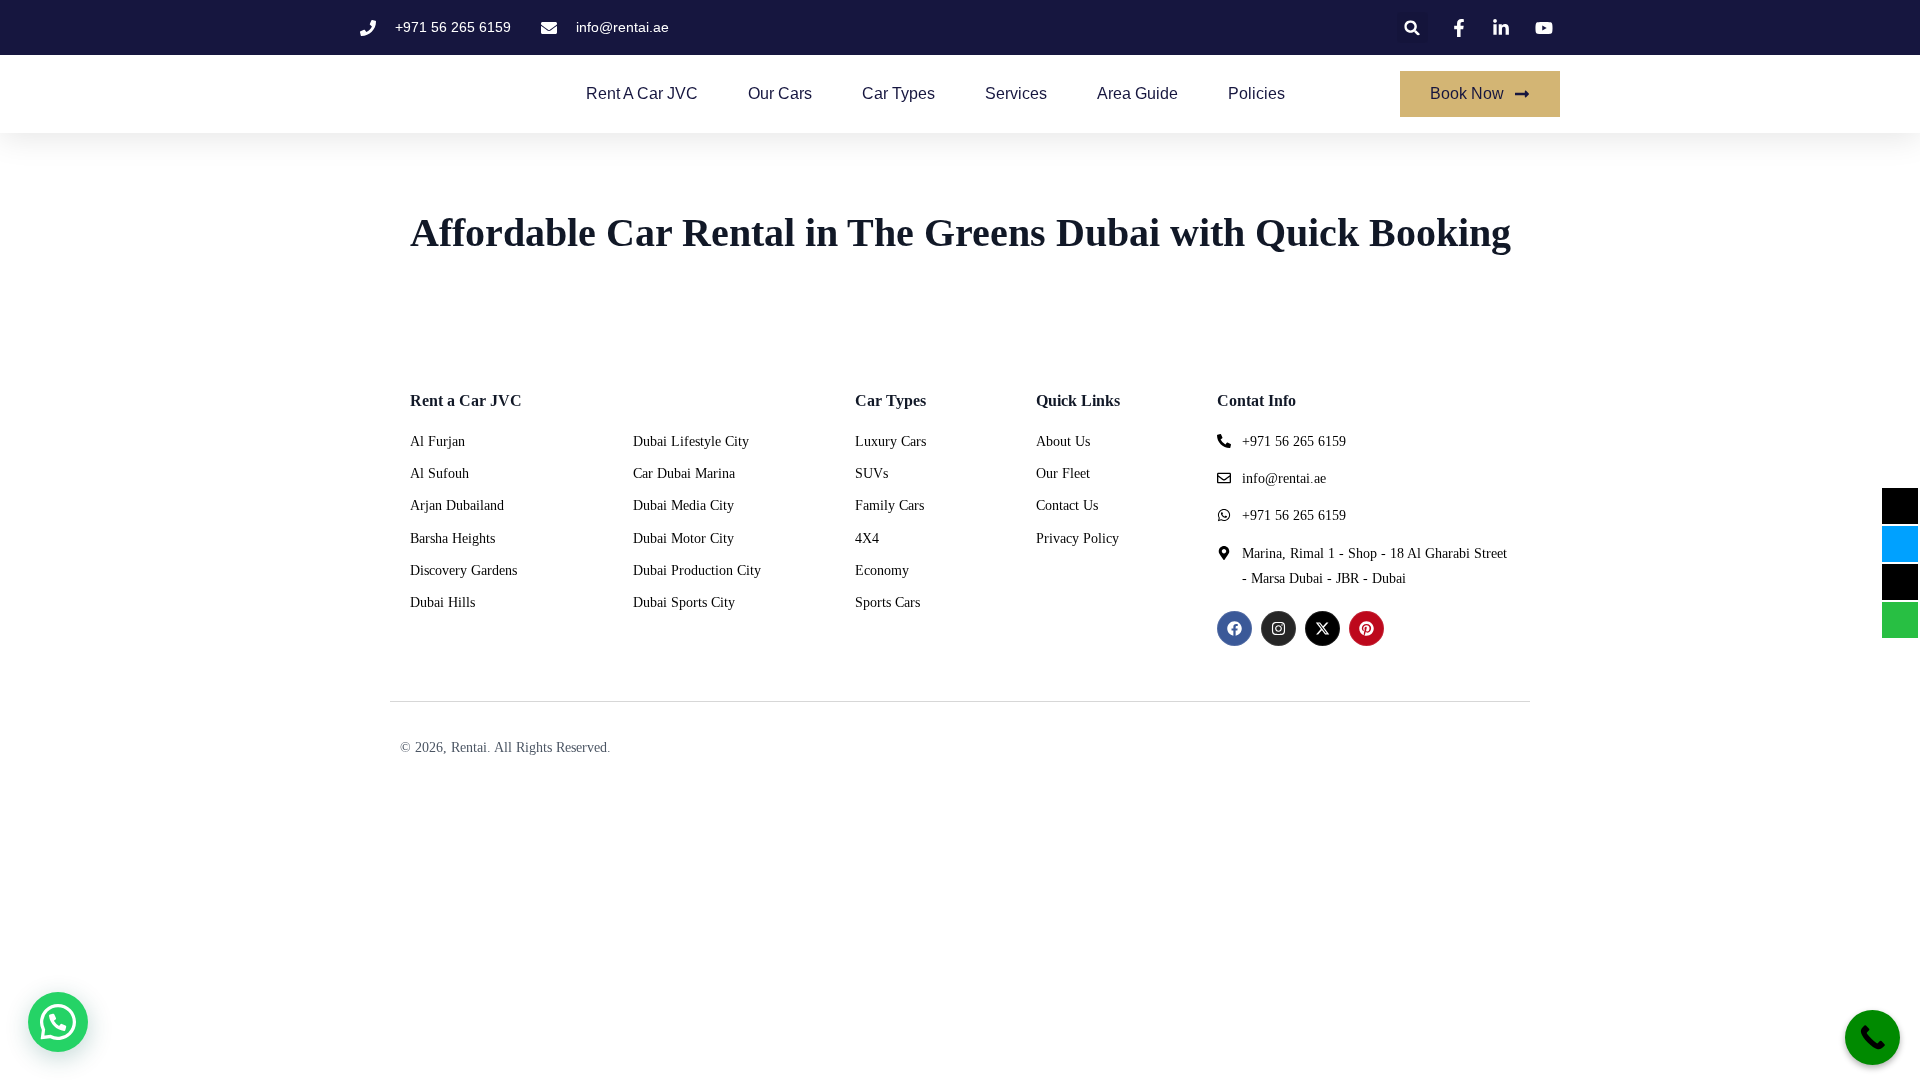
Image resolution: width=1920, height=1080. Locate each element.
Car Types (898, 93)
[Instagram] (1278, 628)
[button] (1412, 27)
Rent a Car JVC (642, 93)
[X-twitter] (1322, 628)
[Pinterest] (1366, 628)
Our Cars (780, 93)
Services (1016, 93)
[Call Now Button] (1872, 1037)
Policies (1256, 93)
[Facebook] (1234, 628)
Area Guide (1137, 93)
